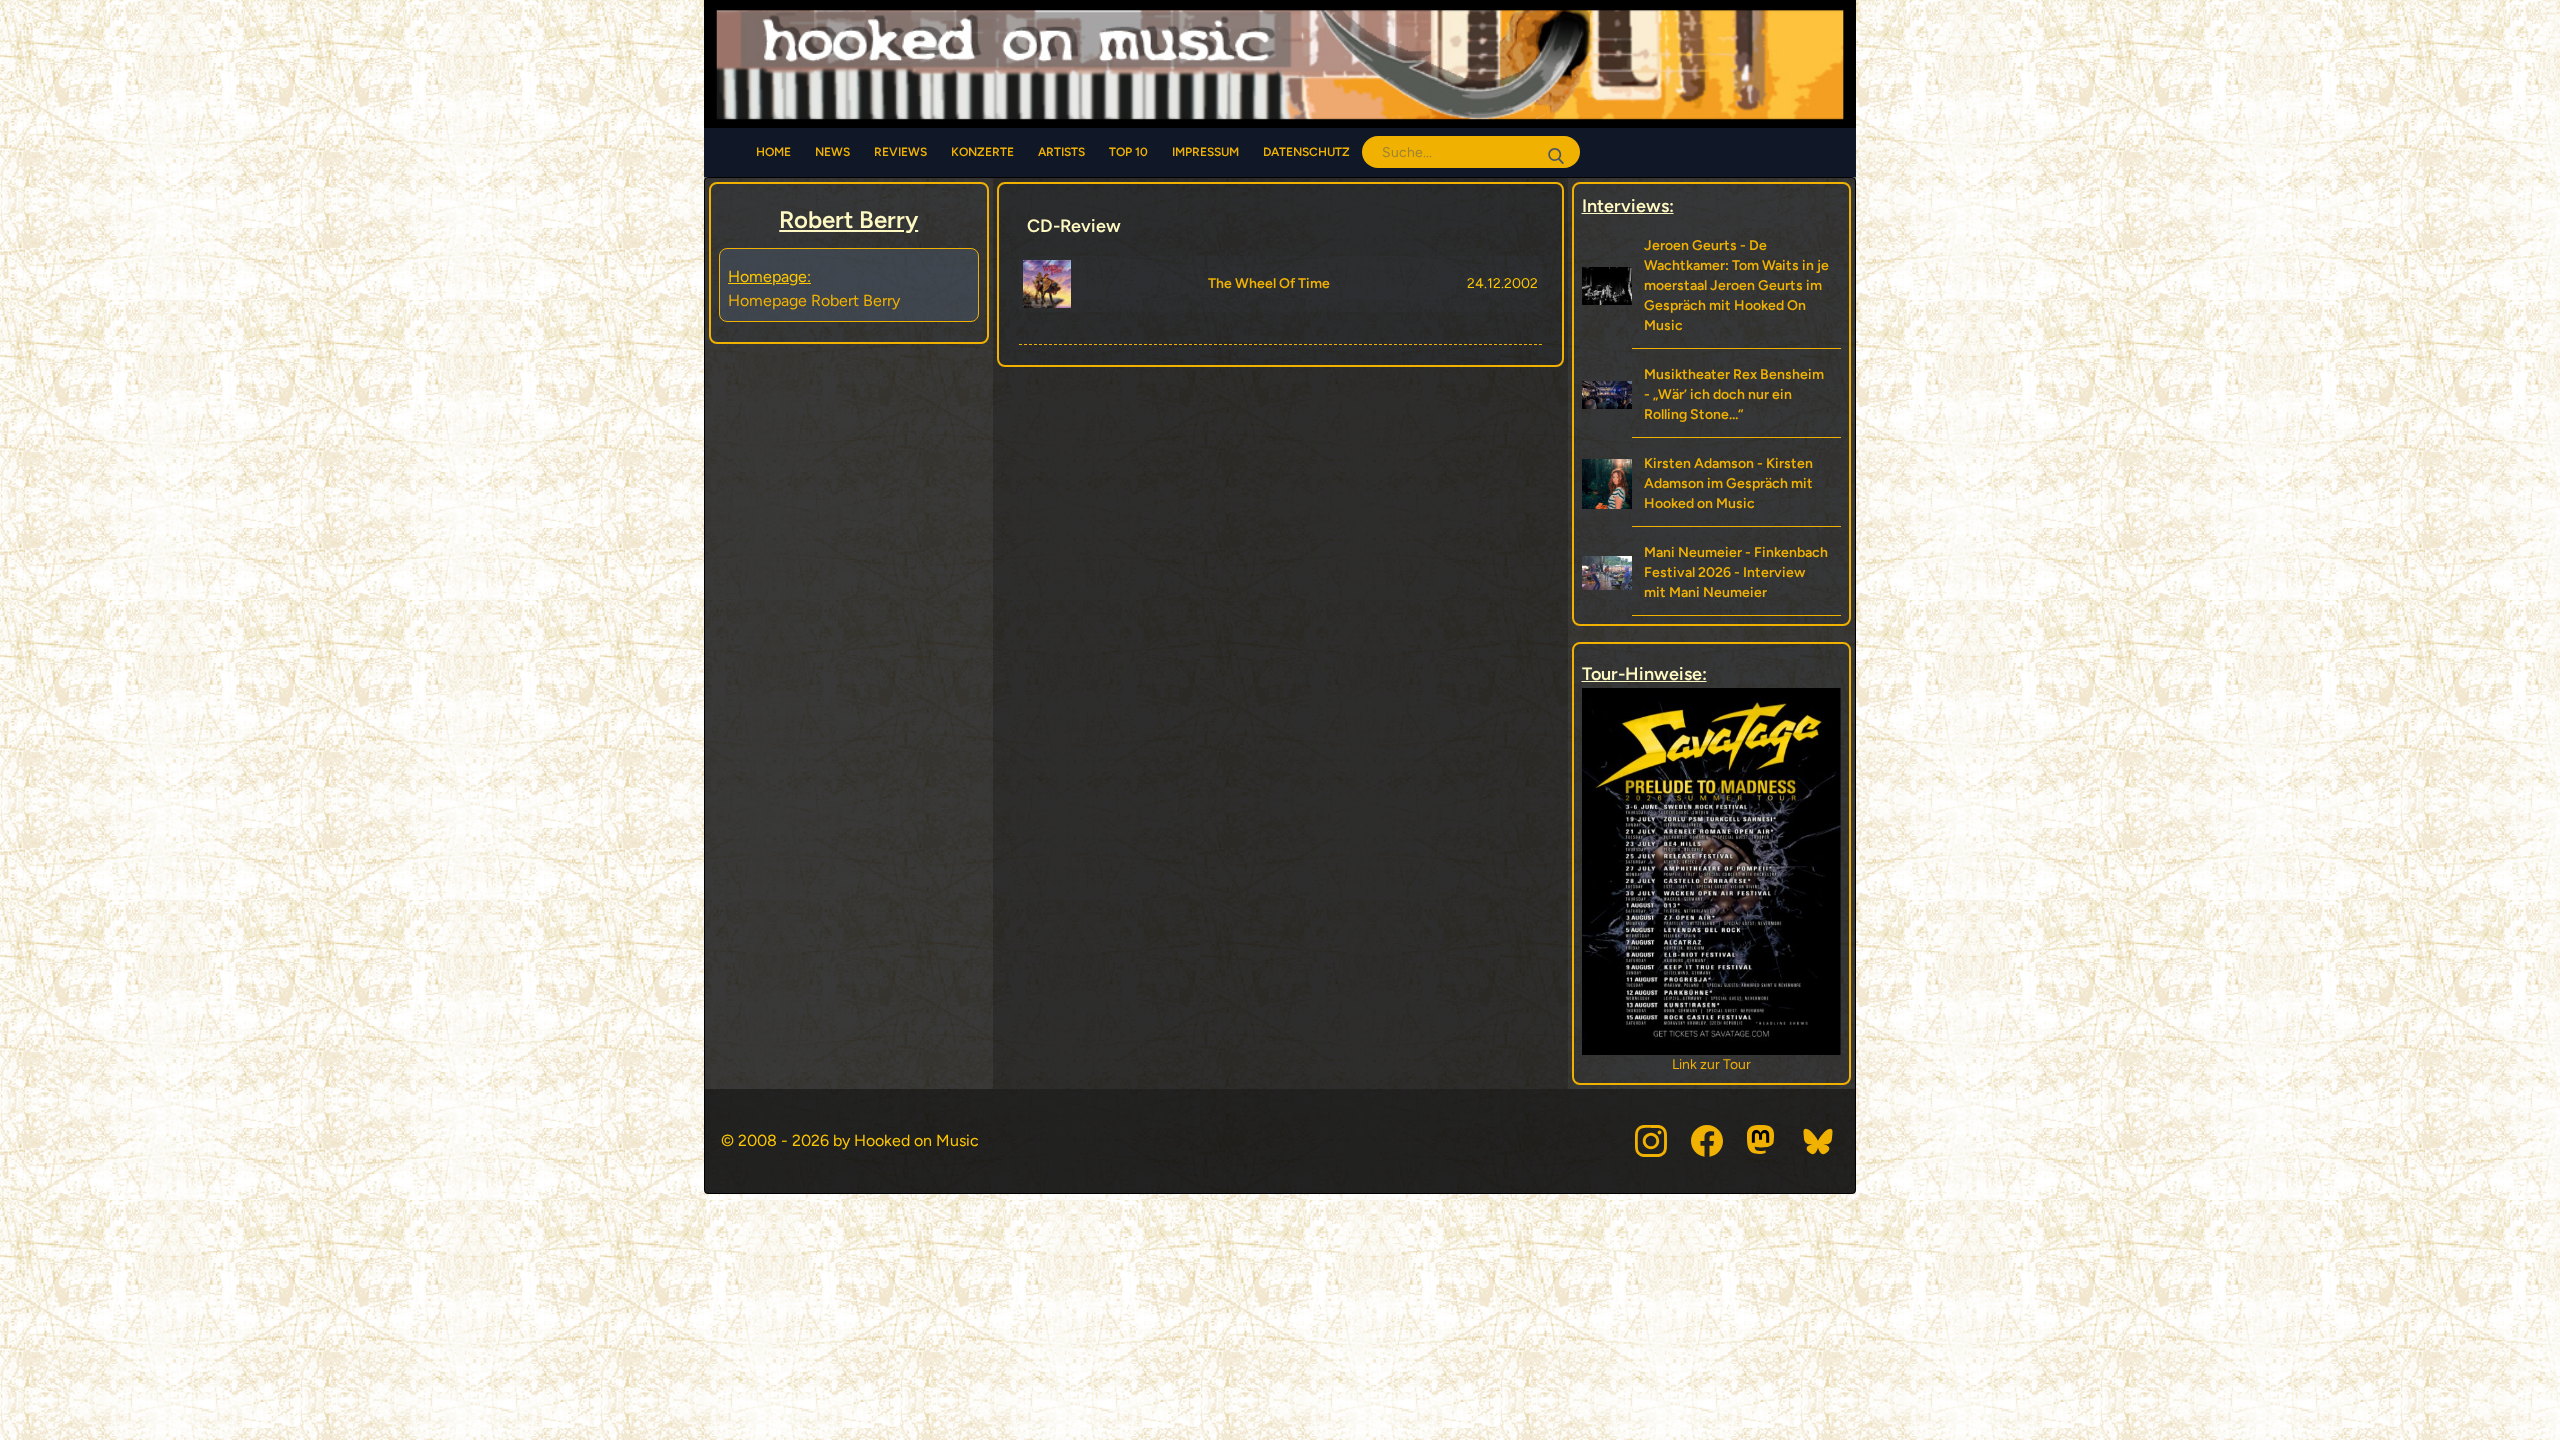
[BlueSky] (1819, 1141)
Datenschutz (1306, 152)
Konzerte (982, 152)
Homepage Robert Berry (814, 300)
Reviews (900, 152)
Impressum (1205, 152)
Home (773, 152)
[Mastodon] (1763, 1141)
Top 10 (1128, 152)
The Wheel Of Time (1269, 283)
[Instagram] (1651, 1141)
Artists (1061, 152)
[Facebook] (1707, 1141)
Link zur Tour (1712, 1064)
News (832, 152)
